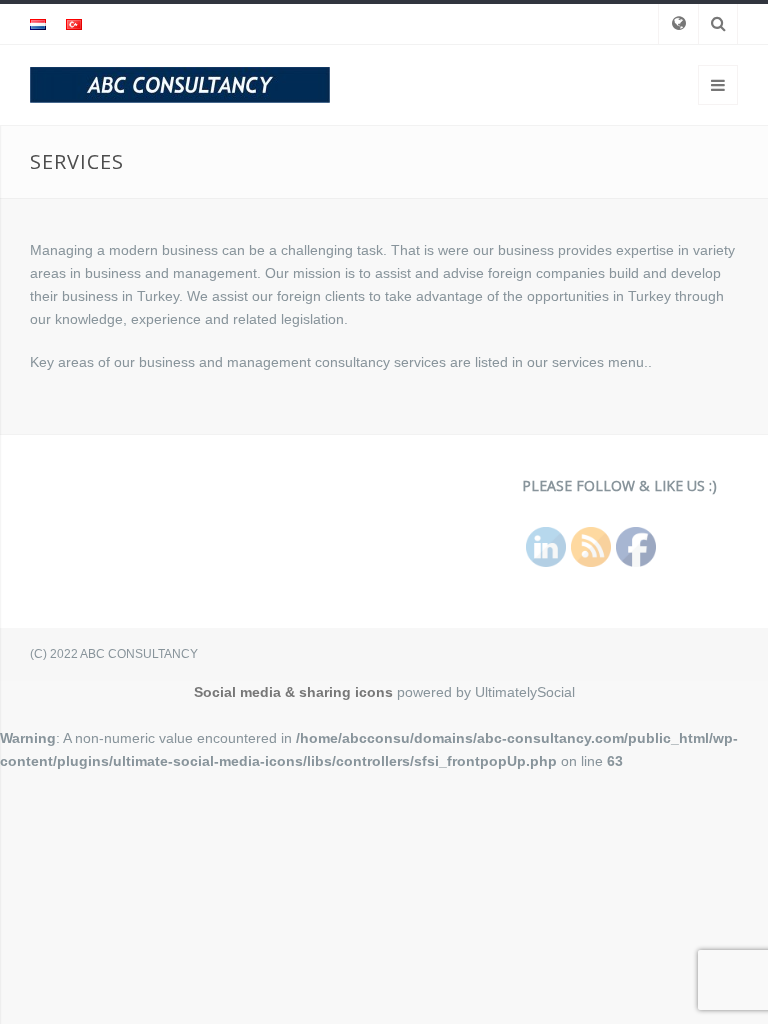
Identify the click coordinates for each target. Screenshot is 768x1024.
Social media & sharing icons (293, 692)
